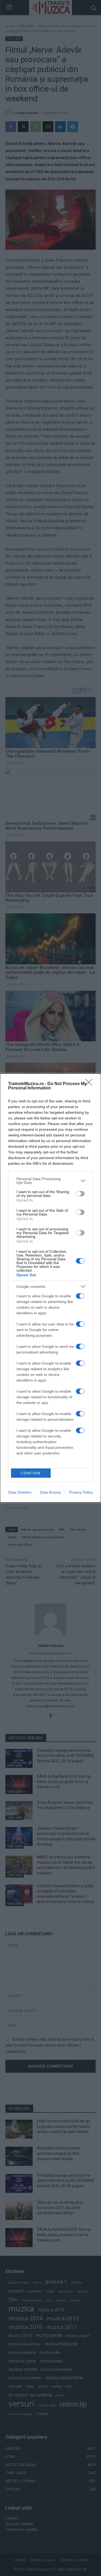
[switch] (80, 1194)
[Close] (90, 1084)
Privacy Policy (81, 1492)
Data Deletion (20, 1492)
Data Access (50, 1492)
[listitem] (50, 1181)
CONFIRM (31, 1473)
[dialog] (50, 1288)
